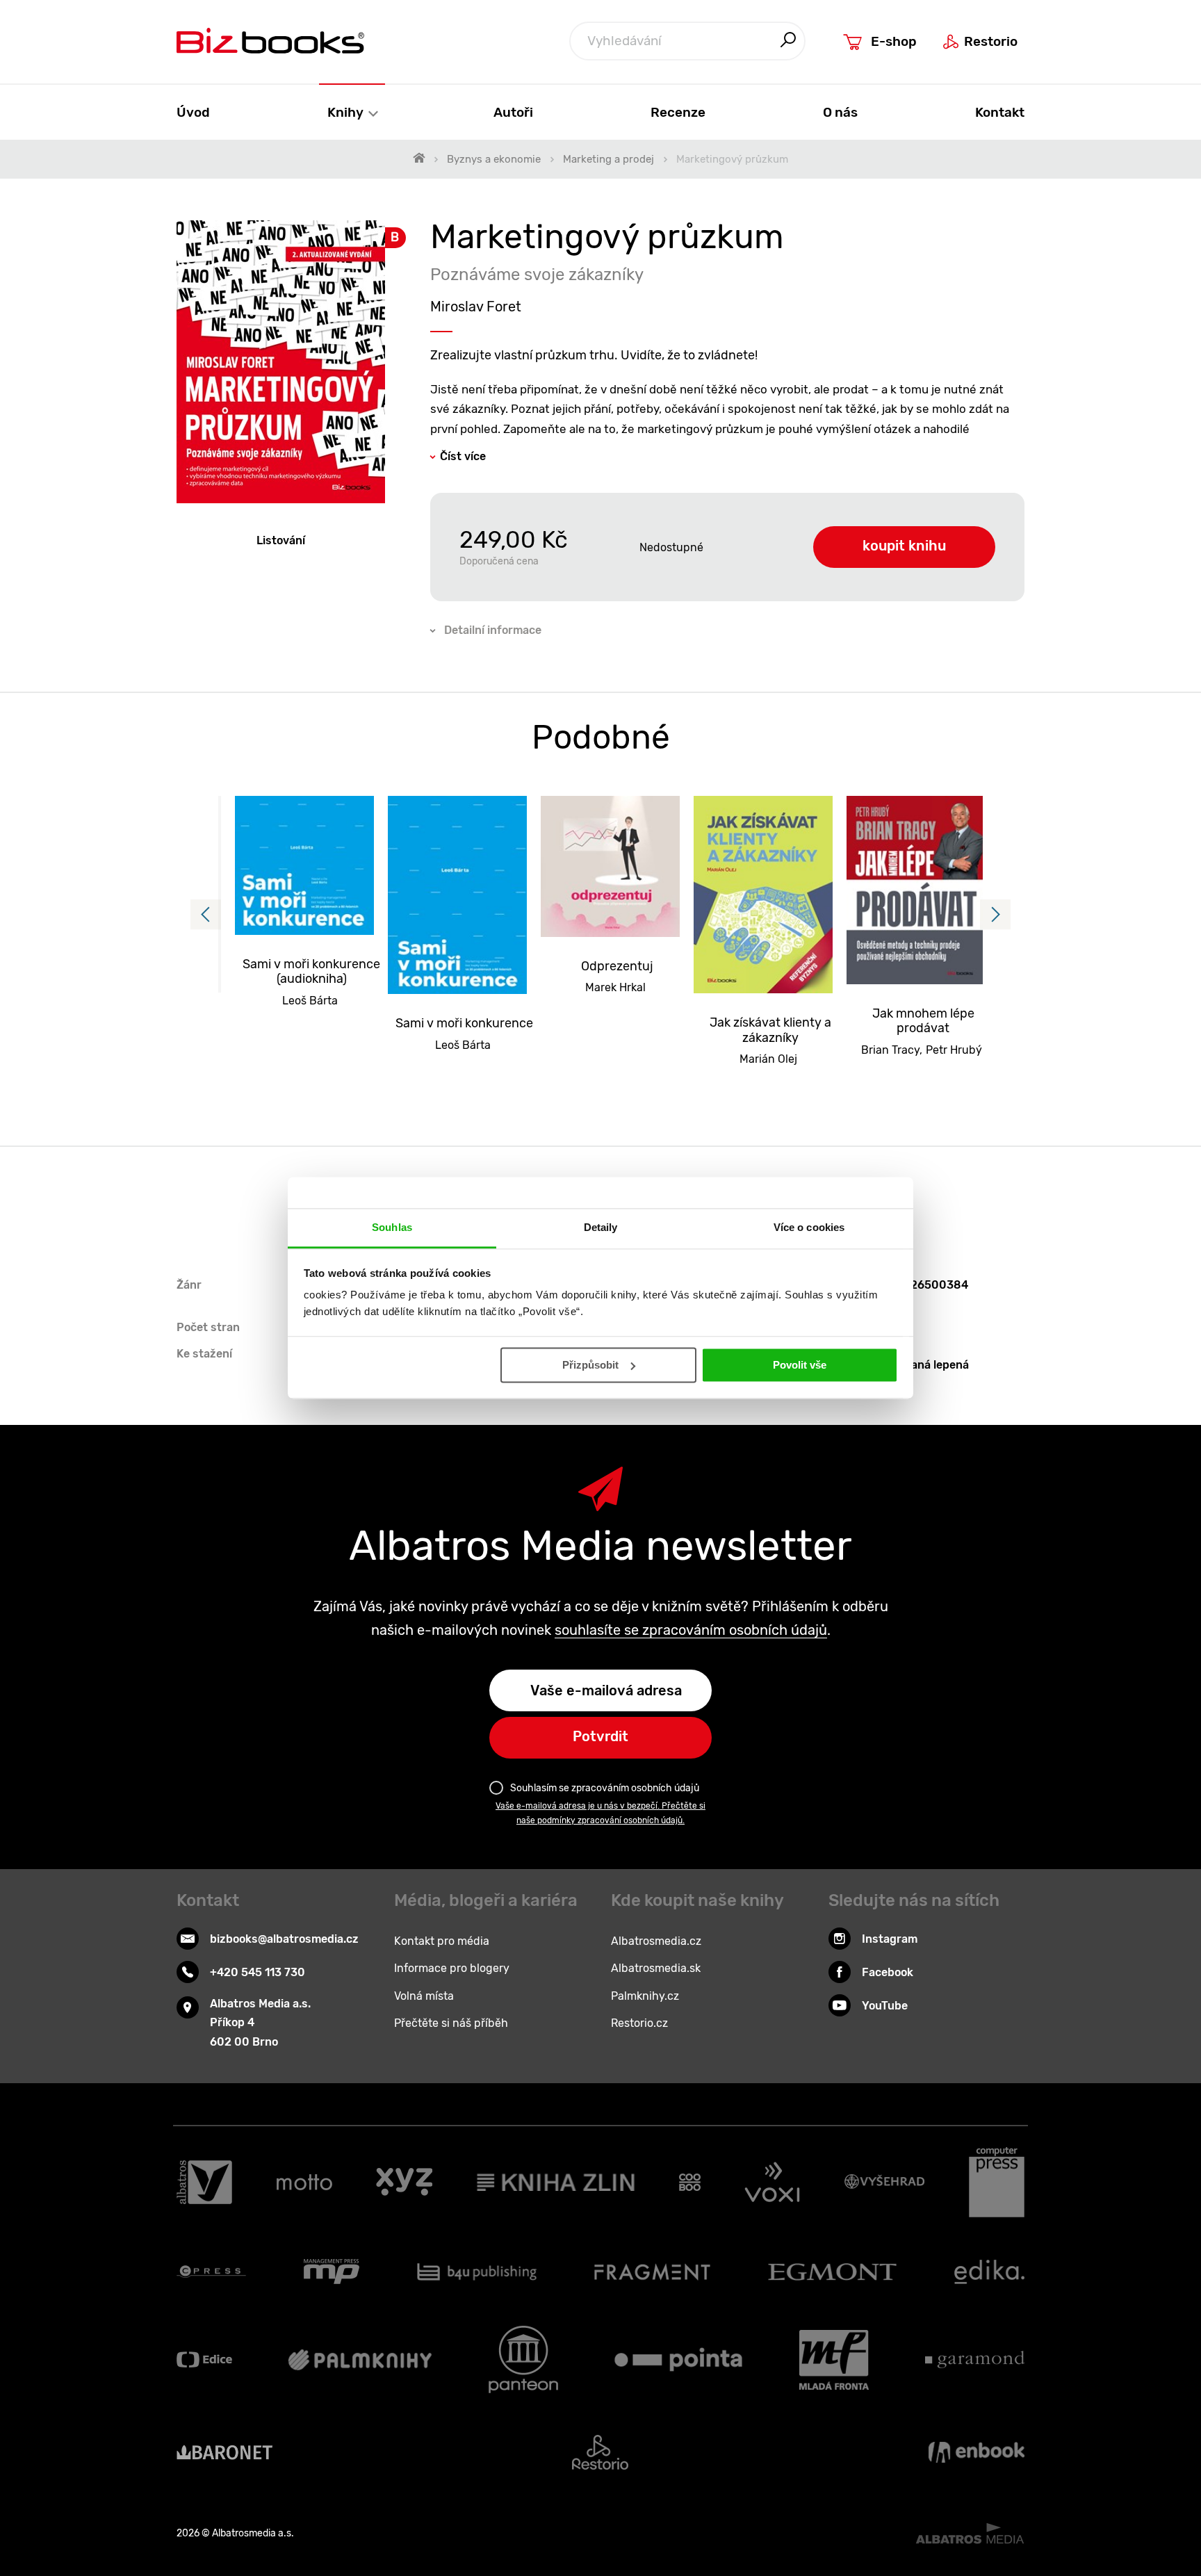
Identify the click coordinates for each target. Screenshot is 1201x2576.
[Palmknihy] (360, 2359)
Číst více (463, 456)
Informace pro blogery (452, 1968)
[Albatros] (204, 2183)
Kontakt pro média (442, 1941)
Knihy (347, 112)
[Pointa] (678, 2359)
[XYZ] (404, 2183)
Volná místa (424, 1996)
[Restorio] (600, 2452)
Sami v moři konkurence (464, 1024)
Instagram (890, 1939)
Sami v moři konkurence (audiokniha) (311, 972)
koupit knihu (904, 546)
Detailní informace (493, 630)
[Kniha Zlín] (556, 2183)
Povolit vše (800, 1365)
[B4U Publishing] (477, 2272)
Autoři (513, 112)
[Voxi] (772, 2183)
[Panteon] (523, 2359)
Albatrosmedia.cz (656, 1941)
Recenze (678, 112)
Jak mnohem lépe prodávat (923, 1021)
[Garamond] (975, 2359)
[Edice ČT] (204, 2359)
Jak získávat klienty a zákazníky (770, 1030)
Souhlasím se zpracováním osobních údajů (605, 1788)
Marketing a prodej (608, 159)
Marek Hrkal (615, 987)
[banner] (270, 41)
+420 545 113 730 (258, 1972)
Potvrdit (600, 1736)
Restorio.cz (639, 2023)
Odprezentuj (617, 967)
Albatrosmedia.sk (656, 1968)
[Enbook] (977, 2452)
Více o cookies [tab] (809, 1227)
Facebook (888, 1972)
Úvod (193, 112)
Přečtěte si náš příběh (451, 2023)
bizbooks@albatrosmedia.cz (284, 1939)
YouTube (885, 2006)
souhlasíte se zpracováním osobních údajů (691, 1630)
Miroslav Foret (476, 307)
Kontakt (1000, 112)
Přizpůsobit (590, 1365)
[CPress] (211, 2272)
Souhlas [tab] (392, 1227)
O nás (840, 112)
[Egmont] (832, 2272)
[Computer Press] (997, 2183)
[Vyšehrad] (885, 2183)
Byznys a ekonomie (494, 159)
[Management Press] (332, 2272)
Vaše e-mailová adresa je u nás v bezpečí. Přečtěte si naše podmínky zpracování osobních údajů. (600, 1813)
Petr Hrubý (954, 1050)
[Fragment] (652, 2272)
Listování (281, 540)
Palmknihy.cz (645, 1996)
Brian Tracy (890, 1050)
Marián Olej (768, 1059)
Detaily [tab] (601, 1227)
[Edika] (990, 2272)
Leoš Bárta (310, 1001)
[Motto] (304, 2183)
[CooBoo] (690, 2183)
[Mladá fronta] (834, 2359)
